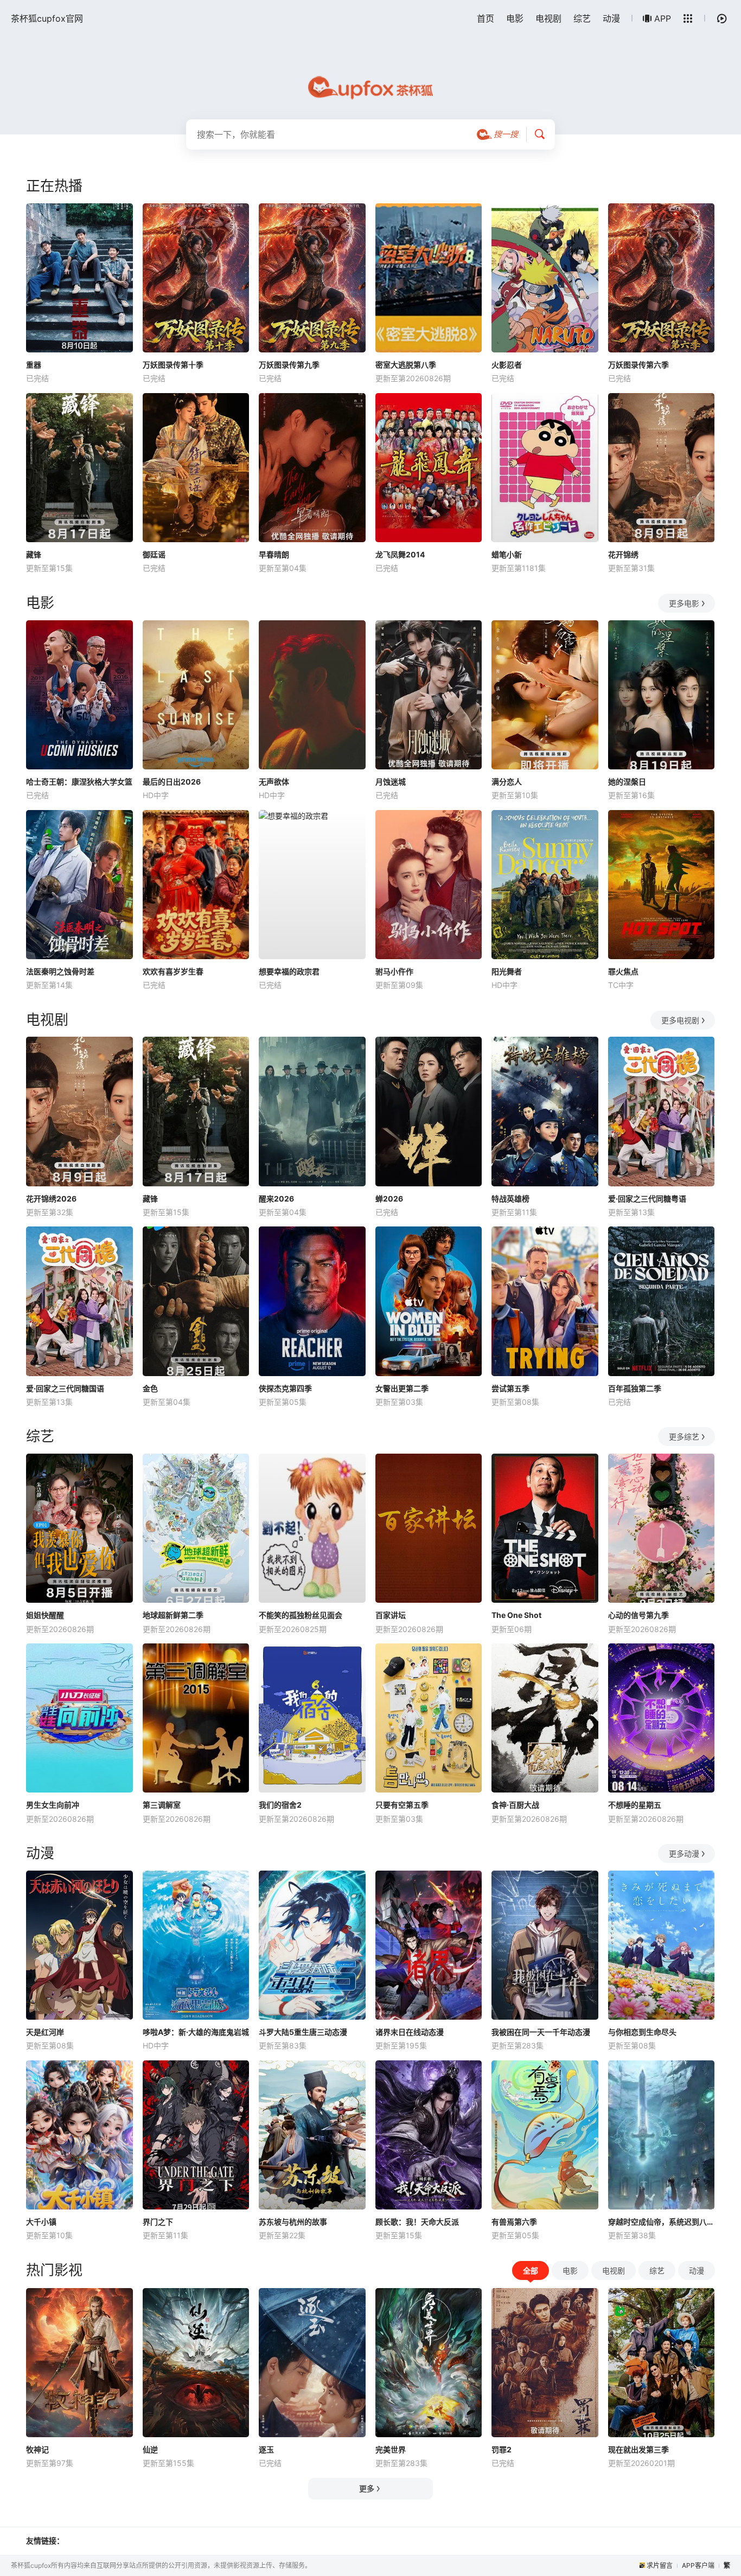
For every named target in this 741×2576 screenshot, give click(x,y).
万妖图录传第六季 (638, 365)
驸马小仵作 (394, 971)
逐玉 (266, 2449)
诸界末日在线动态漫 (410, 2032)
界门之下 (158, 2222)
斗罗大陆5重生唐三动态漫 (303, 2032)
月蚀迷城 (391, 782)
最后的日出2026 (172, 782)
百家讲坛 (391, 1615)
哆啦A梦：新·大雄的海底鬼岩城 (196, 2032)
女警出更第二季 (402, 1388)
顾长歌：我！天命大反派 (417, 2222)
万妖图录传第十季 (173, 365)
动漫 (611, 18)
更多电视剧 (680, 1020)
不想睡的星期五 (635, 1805)
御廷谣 (154, 554)
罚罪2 (502, 2449)
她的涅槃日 (627, 782)
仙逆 (150, 2449)
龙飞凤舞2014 (400, 554)
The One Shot (516, 1615)
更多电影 (684, 603)
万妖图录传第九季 (289, 365)
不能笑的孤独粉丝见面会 (301, 1615)
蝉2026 (389, 1199)
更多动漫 (684, 1854)
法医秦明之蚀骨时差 (60, 971)
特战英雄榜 (510, 1199)
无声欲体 (274, 782)
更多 (367, 2488)
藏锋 (34, 554)
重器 (34, 365)
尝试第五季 (510, 1388)
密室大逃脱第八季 (406, 365)
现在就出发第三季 (638, 2449)
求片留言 (660, 2565)
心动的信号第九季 (638, 1615)
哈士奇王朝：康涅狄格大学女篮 (79, 782)
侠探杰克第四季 (285, 1388)
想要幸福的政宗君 (289, 971)
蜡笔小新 (507, 554)
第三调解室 (162, 1805)
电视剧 (548, 18)
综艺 (582, 18)
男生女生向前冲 (53, 1805)
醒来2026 (276, 1199)
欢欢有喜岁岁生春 (173, 971)
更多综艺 (684, 1437)
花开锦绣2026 (51, 1199)
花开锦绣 (623, 554)
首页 (486, 18)
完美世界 (391, 2449)
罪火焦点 (623, 971)
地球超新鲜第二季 (173, 1615)
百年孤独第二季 (635, 1388)
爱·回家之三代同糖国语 (65, 1388)
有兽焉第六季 (514, 2222)
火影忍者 (507, 365)
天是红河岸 (45, 2032)
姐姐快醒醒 (45, 1615)
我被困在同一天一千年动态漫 (541, 2032)
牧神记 (37, 2449)
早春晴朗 (274, 554)
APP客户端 (698, 2565)
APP (663, 18)
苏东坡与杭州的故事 (293, 2222)
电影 (515, 18)
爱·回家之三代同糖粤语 (647, 1199)
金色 (150, 1388)
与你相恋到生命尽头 (642, 2032)
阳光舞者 (507, 971)
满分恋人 (507, 782)
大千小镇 (41, 2222)
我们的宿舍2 (280, 1805)
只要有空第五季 (402, 1805)
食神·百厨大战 (515, 1805)
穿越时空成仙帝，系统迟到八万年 (662, 2222)
